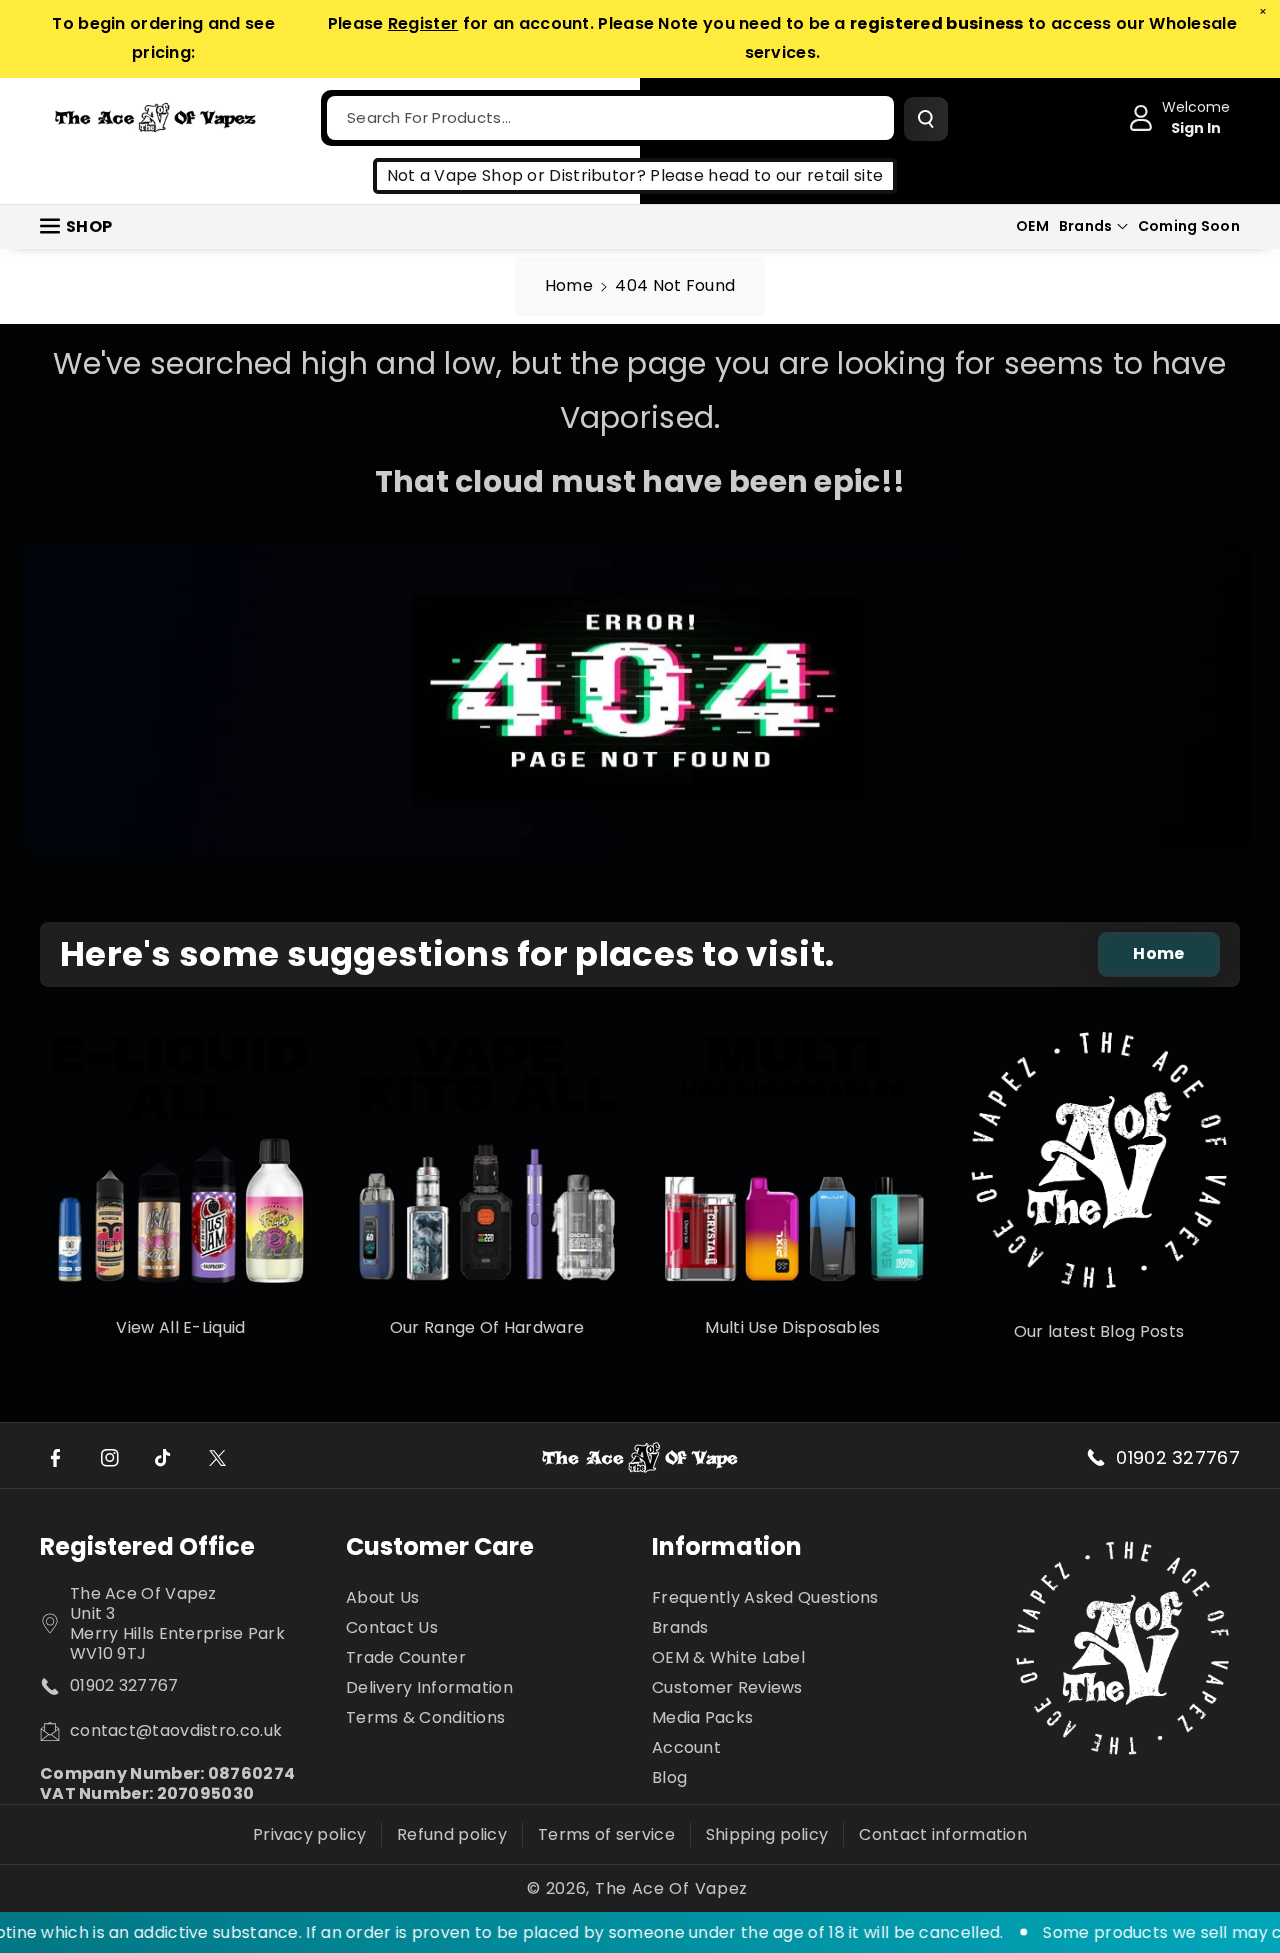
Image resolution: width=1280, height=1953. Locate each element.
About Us (382, 1598)
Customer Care (440, 1546)
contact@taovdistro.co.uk (176, 1731)
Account (686, 1747)
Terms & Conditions (425, 1717)
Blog (669, 1777)
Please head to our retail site (766, 175)
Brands (1086, 226)
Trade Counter (406, 1657)
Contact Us (392, 1627)
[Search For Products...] (926, 119)
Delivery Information (429, 1687)
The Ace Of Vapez (671, 1889)
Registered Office (147, 1546)
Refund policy (452, 1834)
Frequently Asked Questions (765, 1598)
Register (423, 23)
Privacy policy (309, 1834)
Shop (89, 226)
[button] (1093, 226)
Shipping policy (767, 1834)
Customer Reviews (727, 1687)
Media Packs (702, 1717)
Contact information (943, 1834)
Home (569, 285)
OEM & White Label (728, 1657)
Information (727, 1546)
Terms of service (606, 1834)
